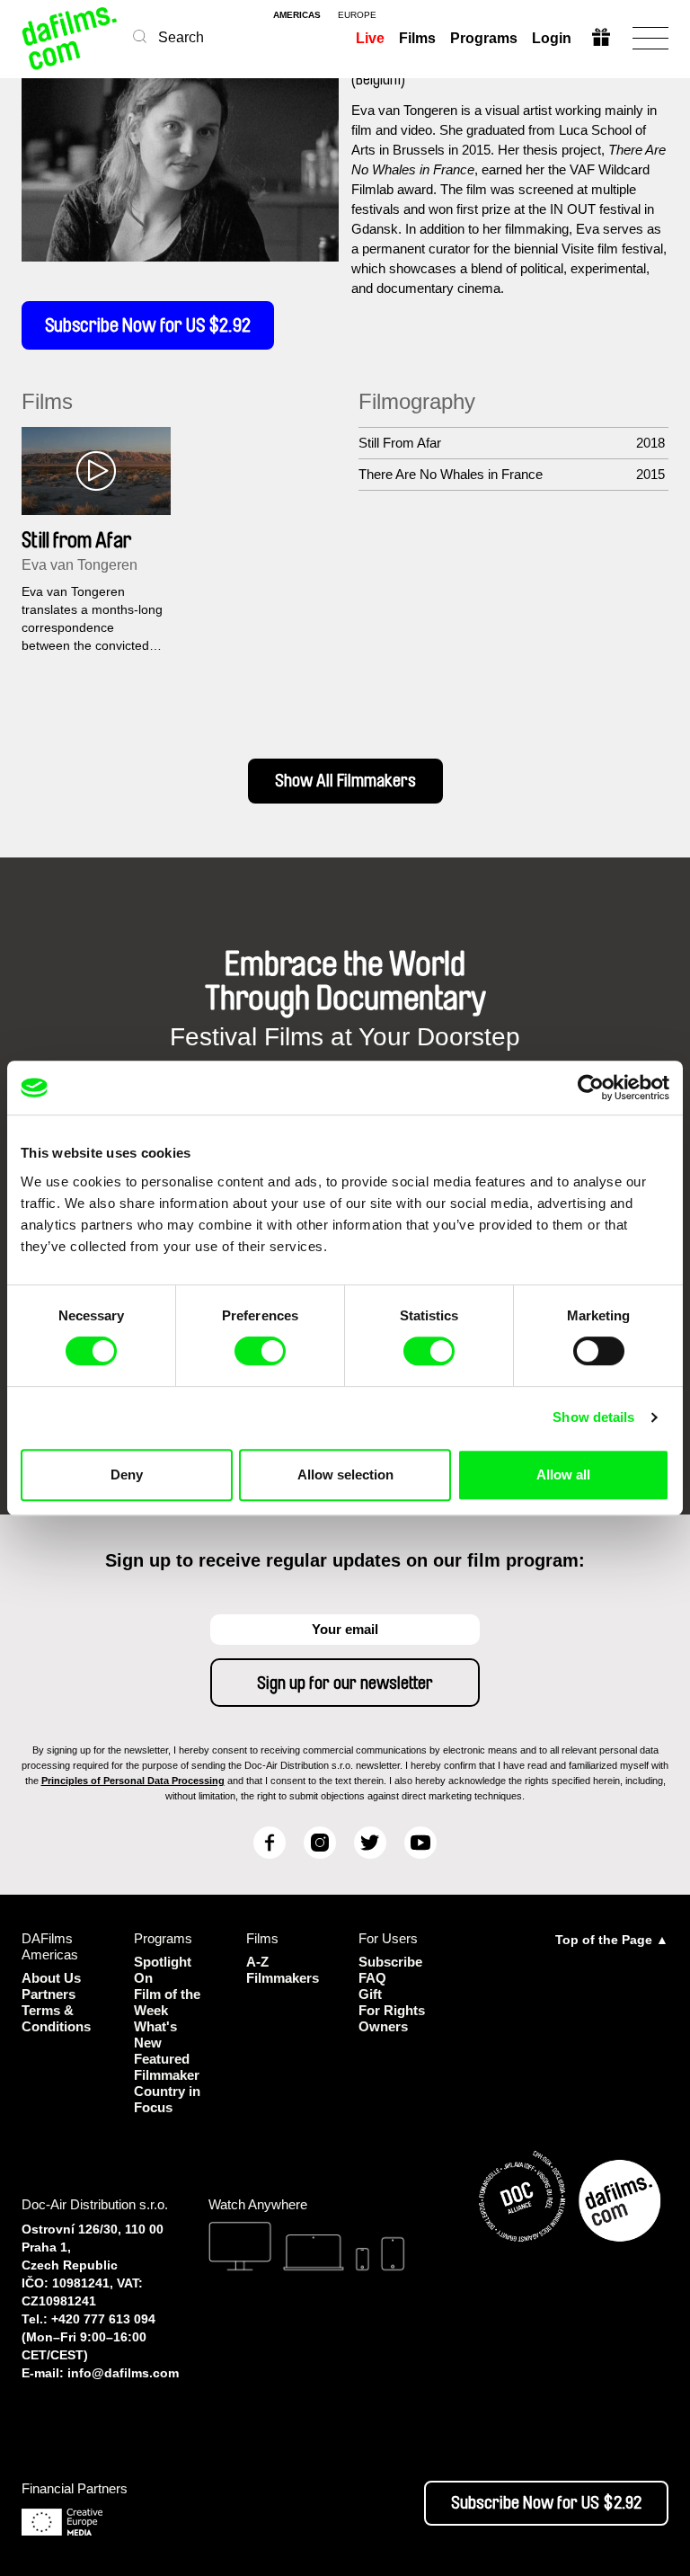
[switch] (260, 1351)
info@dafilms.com (123, 2373)
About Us (51, 1978)
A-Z (257, 1962)
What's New (155, 2034)
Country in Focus (167, 2099)
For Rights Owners (392, 2018)
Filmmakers (283, 1978)
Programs (484, 38)
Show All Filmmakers (345, 781)
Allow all (563, 1475)
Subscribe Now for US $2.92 (148, 325)
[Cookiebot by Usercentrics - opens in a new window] (591, 1088)
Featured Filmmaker (167, 2067)
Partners (49, 1994)
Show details (593, 1417)
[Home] (71, 38)
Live (370, 38)
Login (552, 38)
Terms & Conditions (56, 2018)
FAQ (372, 1978)
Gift (370, 1994)
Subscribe (390, 1962)
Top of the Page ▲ (612, 1940)
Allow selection (345, 1475)
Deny (127, 1475)
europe (357, 15)
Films (417, 38)
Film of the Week (167, 2002)
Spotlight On (163, 1970)
